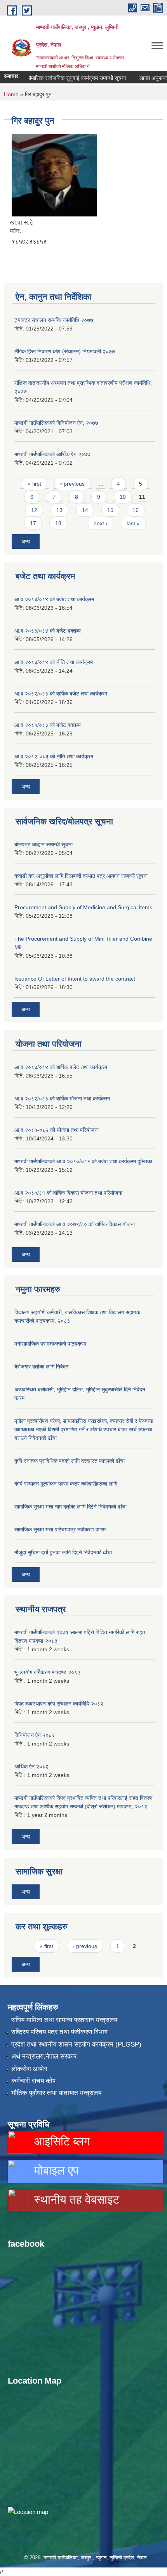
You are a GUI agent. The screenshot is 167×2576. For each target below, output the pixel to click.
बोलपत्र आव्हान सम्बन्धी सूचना (43, 844)
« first (34, 484)
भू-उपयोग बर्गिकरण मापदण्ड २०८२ (47, 1672)
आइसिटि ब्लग (61, 2141)
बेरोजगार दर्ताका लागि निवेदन (42, 1367)
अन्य (26, 541)
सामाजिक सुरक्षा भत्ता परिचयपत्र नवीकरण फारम (60, 1529)
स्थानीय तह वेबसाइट (75, 2200)
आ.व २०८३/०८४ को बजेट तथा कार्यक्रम (54, 599)
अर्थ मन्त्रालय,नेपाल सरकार (44, 2056)
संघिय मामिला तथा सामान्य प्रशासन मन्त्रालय (64, 2020)
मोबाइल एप (55, 2170)
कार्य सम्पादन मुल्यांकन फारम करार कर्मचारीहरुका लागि (66, 1484)
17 (33, 523)
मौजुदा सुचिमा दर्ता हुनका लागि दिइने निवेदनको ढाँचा (63, 1552)
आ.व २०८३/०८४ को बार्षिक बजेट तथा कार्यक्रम (61, 1067)
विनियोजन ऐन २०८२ (35, 1735)
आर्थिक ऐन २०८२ (31, 1766)
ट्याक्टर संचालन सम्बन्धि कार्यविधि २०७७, (55, 320)
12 (34, 510)
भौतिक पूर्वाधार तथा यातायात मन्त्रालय (56, 2093)
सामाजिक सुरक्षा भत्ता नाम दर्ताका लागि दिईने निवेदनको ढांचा (70, 1507)
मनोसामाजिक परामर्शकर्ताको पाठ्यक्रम (50, 1344)
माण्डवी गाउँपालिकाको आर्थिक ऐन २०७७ (52, 454)
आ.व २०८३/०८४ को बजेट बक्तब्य (48, 631)
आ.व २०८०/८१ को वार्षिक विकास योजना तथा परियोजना (68, 1193)
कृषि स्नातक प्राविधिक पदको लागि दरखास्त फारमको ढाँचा (70, 1461)
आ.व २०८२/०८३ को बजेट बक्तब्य (48, 725)
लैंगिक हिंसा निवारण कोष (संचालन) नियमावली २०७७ (65, 351)
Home (11, 94)
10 (123, 497)
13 (59, 510)
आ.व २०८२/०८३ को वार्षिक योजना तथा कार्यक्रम (62, 1099)
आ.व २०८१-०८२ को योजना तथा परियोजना (57, 1130)
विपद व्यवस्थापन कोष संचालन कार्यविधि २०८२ (59, 1704)
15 (110, 510)
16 (136, 510)
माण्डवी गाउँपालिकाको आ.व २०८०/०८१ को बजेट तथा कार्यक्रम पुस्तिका (83, 1161)
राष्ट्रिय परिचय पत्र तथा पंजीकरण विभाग (59, 2032)
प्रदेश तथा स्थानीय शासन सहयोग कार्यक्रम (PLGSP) (76, 2044)
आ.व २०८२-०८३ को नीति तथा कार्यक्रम (54, 756)
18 (58, 523)
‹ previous (72, 484)
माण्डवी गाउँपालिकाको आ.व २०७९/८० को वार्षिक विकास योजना (75, 1224)
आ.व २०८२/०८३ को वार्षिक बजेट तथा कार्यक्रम (61, 694)
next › (101, 523)
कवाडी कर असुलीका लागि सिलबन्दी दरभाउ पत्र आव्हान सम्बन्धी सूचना (81, 876)
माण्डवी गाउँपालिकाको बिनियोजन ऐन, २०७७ (56, 423)
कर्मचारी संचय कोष (33, 2081)
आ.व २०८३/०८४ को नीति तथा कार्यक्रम (54, 662)
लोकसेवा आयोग (29, 2069)
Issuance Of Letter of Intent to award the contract (75, 979)
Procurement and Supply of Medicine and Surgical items (83, 907)
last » (133, 523)
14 (85, 510)
